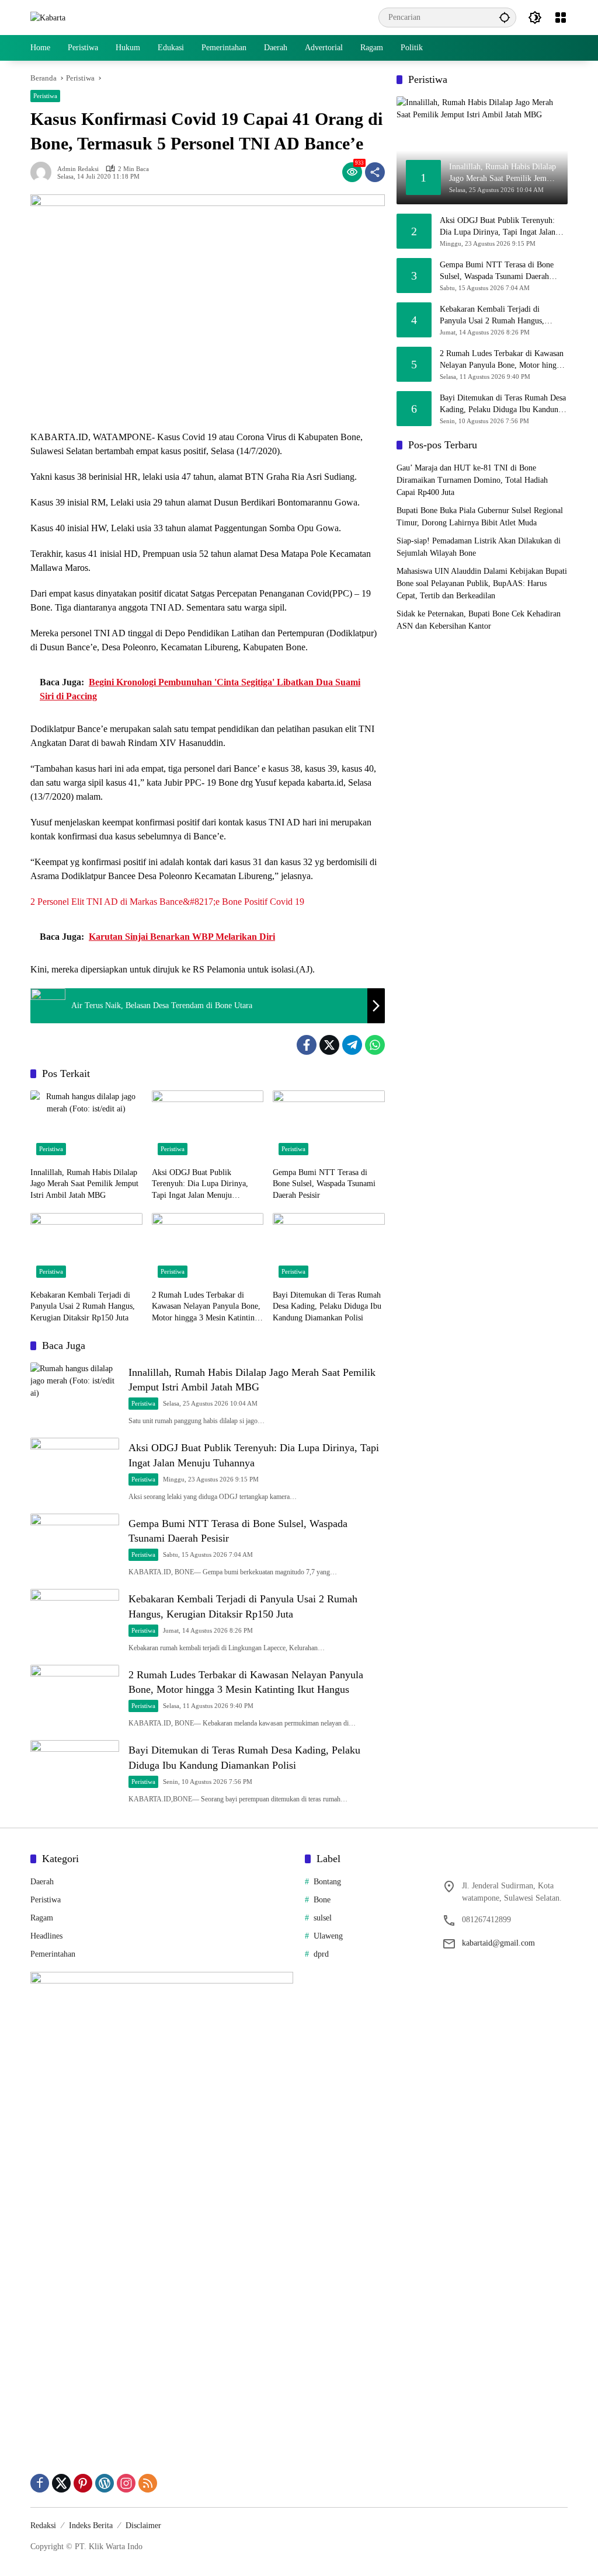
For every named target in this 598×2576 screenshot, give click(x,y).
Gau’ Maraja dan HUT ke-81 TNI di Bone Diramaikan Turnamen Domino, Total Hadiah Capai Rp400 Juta (472, 480)
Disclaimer (143, 2526)
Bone (322, 1900)
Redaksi (43, 2526)
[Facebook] (307, 1045)
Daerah (42, 1882)
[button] (505, 17)
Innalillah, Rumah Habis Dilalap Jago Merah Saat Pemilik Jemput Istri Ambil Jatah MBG (84, 1184)
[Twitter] (329, 1045)
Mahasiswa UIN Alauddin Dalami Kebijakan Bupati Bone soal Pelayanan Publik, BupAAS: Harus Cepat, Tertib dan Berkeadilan (482, 583)
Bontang (327, 1882)
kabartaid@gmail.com (498, 1943)
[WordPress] (105, 2483)
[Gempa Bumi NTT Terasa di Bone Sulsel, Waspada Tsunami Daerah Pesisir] (329, 1125)
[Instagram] (126, 2483)
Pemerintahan (53, 1954)
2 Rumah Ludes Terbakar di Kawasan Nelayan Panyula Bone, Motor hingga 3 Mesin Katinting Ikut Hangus (206, 1307)
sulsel (323, 1918)
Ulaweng (328, 1936)
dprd (321, 1954)
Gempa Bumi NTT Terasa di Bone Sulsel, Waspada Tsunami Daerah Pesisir (324, 1184)
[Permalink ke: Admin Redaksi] (44, 172)
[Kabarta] (48, 17)
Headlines (46, 1936)
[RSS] (148, 2483)
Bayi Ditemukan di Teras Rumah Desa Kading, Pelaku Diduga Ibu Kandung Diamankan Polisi (327, 1306)
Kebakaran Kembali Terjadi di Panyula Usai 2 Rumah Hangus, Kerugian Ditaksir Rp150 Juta (83, 1306)
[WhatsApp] (375, 1045)
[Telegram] (352, 1045)
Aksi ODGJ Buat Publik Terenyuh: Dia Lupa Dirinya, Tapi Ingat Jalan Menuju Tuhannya (200, 1185)
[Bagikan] (375, 172)
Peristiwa (45, 96)
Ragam (42, 1918)
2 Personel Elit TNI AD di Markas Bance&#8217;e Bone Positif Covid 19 (167, 902)
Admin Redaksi (78, 169)
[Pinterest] (83, 2483)
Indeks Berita (91, 2526)
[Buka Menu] (561, 18)
